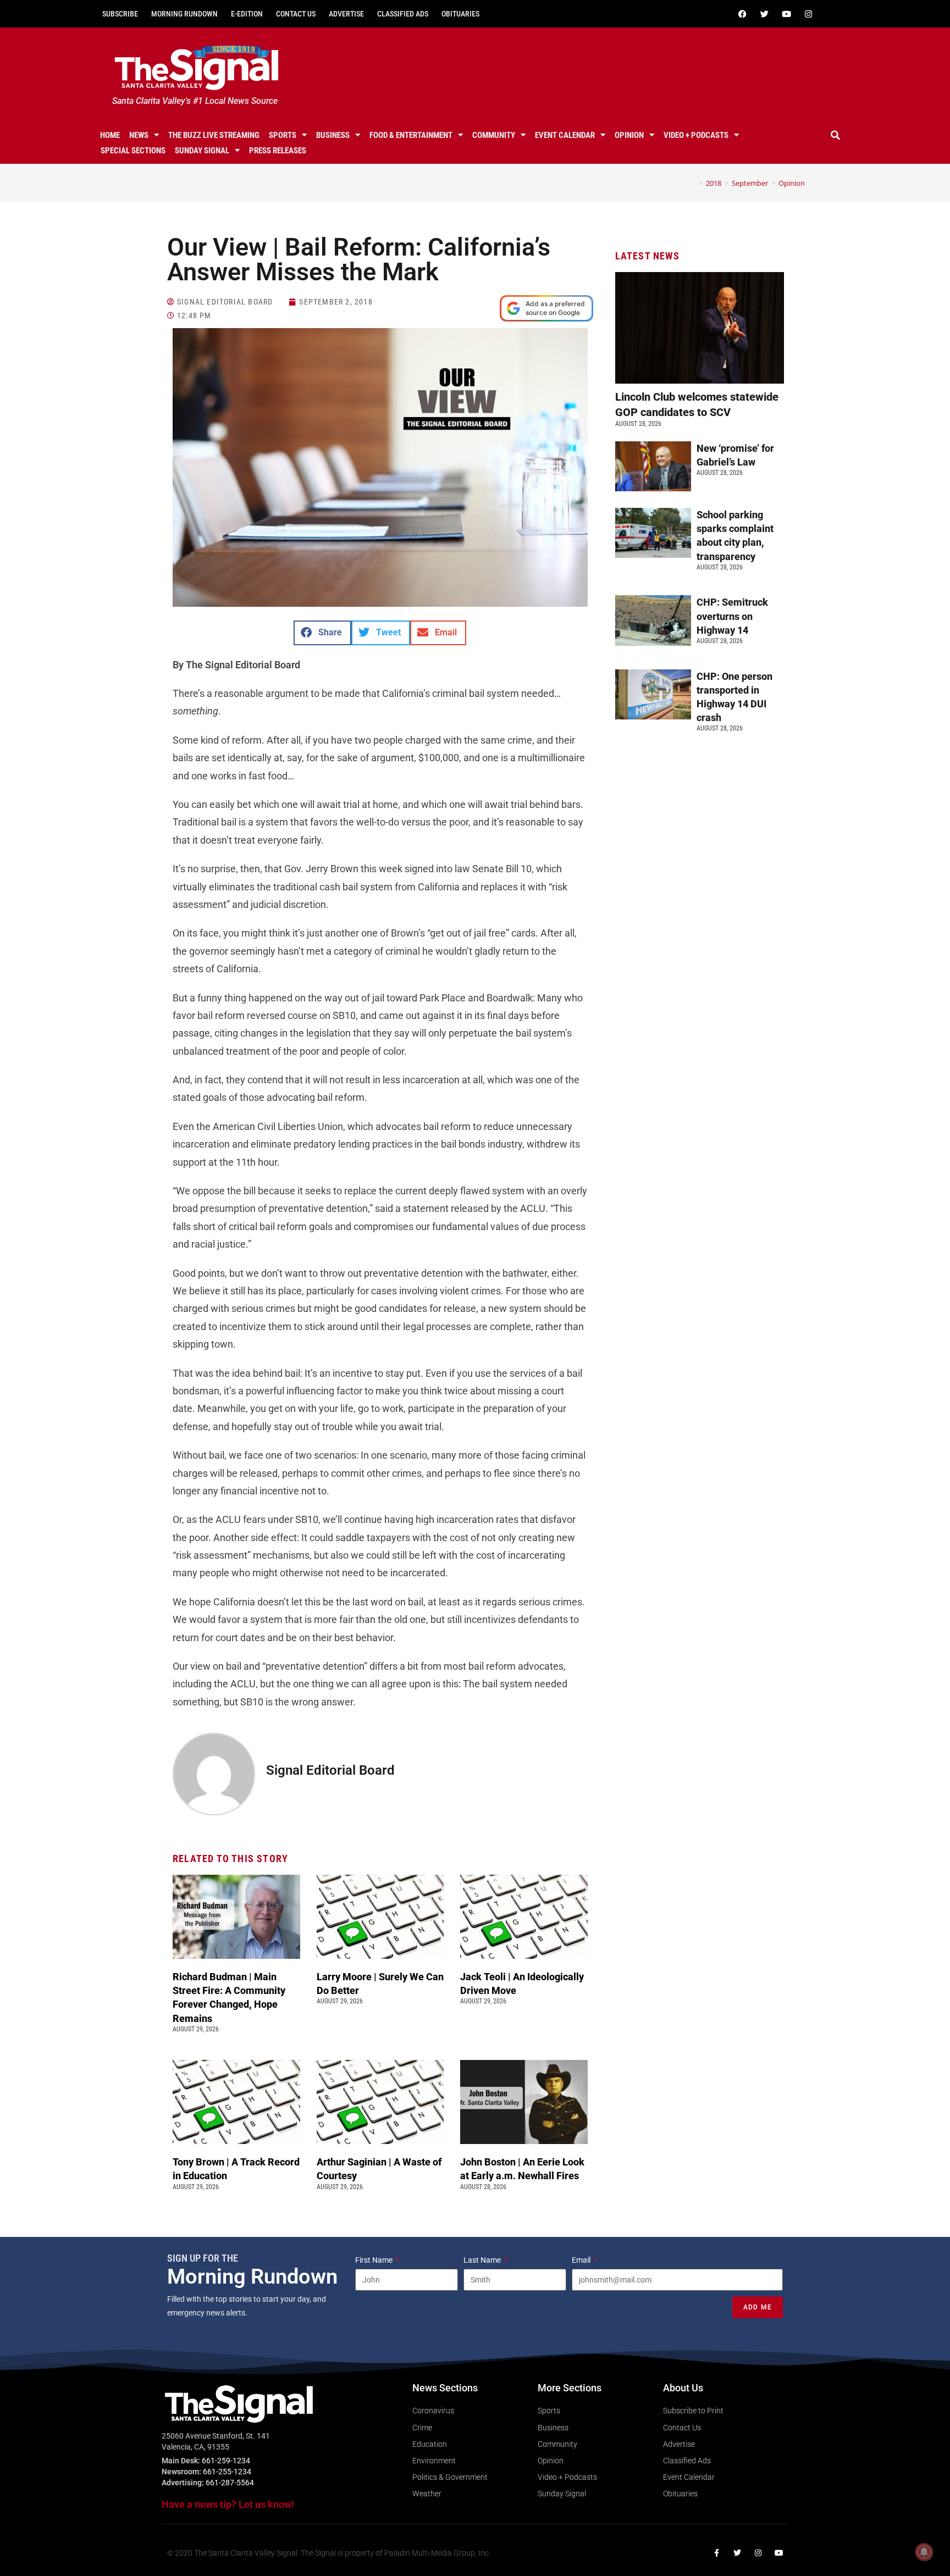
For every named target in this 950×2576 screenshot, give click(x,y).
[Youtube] (786, 14)
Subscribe (120, 14)
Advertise (346, 14)
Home (110, 135)
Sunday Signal (202, 151)
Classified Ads (403, 14)
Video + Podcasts (696, 135)
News (139, 135)
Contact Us (296, 14)
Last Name (483, 2260)
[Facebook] (742, 14)
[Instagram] (808, 14)
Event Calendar (565, 135)
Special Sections (133, 151)
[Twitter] (764, 14)
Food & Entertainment (411, 135)
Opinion (629, 135)
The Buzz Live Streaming (214, 135)
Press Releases (278, 151)
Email (582, 2260)
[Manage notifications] (924, 2552)
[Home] (693, 183)
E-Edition (247, 14)
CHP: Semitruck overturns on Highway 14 (732, 616)
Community (494, 135)
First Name (375, 2260)
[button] (836, 135)
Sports (283, 135)
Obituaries (460, 14)
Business (333, 135)
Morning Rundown (184, 14)
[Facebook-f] (716, 2553)
